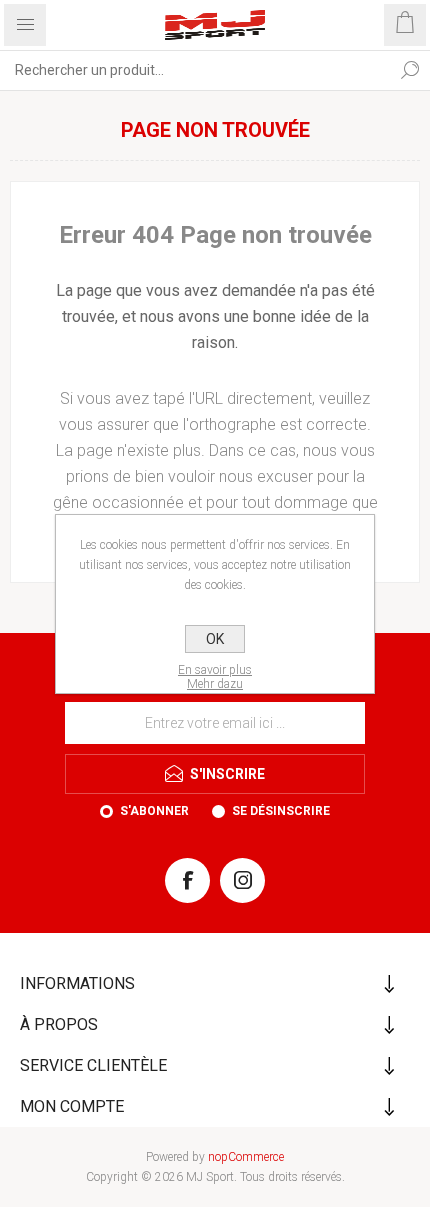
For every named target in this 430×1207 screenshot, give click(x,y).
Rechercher (410, 70)
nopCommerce (246, 1157)
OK (215, 639)
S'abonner (154, 811)
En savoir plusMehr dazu (215, 677)
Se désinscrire (281, 811)
